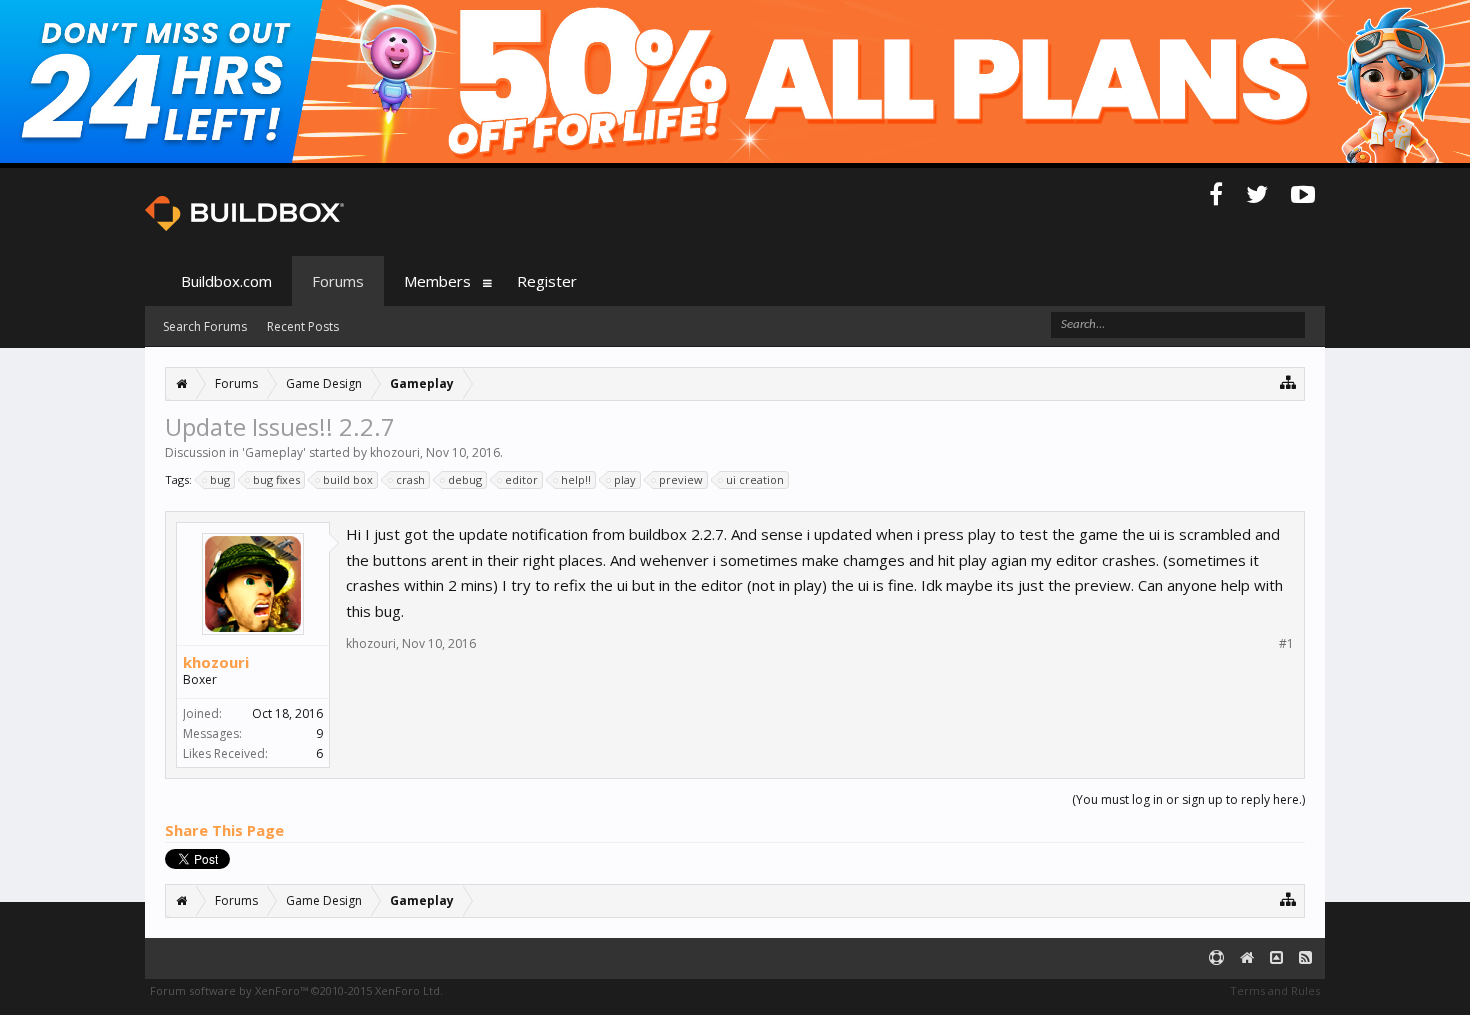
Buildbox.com (226, 281)
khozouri (395, 452)
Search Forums (205, 326)
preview (681, 479)
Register (547, 281)
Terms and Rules (1275, 990)
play (625, 479)
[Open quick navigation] (1288, 381)
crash (410, 479)
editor (521, 479)
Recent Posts (303, 326)
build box (348, 479)
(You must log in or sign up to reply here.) (1188, 799)
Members (437, 281)
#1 (1286, 644)
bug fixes (276, 479)
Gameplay (274, 452)
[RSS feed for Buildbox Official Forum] (1305, 958)
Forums (338, 281)
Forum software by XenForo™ (296, 990)
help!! (576, 479)
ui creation (755, 479)
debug (465, 479)
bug (220, 479)
